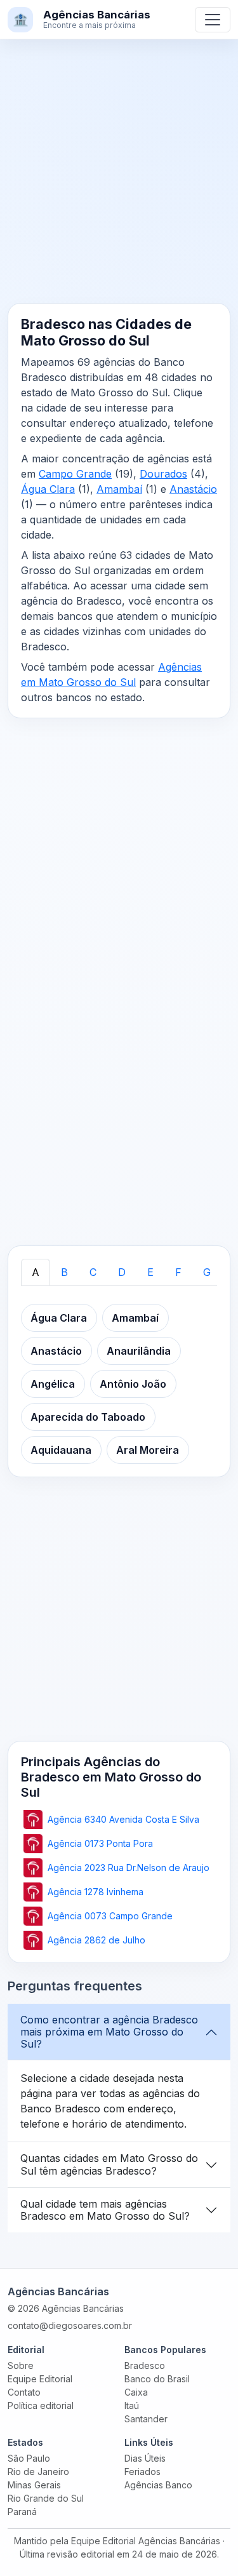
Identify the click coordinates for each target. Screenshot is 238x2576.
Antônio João (133, 1384)
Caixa (136, 2392)
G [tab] (207, 1272)
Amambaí (119, 489)
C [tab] (93, 1272)
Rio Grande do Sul (46, 2498)
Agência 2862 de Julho (96, 1940)
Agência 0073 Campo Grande (110, 1916)
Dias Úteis (145, 2458)
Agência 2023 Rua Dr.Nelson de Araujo (129, 1868)
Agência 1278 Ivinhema (96, 1892)
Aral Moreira (148, 1450)
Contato (24, 2392)
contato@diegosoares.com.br (70, 2325)
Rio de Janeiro (38, 2472)
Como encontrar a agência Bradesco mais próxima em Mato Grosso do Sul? (109, 2032)
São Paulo (29, 2458)
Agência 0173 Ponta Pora (100, 1843)
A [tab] (36, 1272)
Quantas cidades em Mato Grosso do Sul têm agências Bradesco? (109, 2164)
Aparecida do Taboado (88, 1417)
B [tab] (64, 1272)
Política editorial (41, 2405)
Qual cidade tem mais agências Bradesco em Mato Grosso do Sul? (105, 2210)
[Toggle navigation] (213, 20)
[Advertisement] (119, 179)
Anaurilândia (139, 1351)
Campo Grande (75, 474)
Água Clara (48, 489)
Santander (146, 2419)
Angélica (53, 1384)
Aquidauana (61, 1450)
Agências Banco (158, 2485)
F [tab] (178, 1272)
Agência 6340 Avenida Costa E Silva (123, 1819)
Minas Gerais (34, 2485)
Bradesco (145, 2365)
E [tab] (150, 1272)
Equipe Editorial (40, 2379)
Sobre (21, 2365)
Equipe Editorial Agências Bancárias (146, 2541)
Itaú (132, 2405)
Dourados (163, 474)
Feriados (142, 2472)
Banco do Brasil (157, 2379)
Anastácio (193, 489)
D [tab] (122, 1272)
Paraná (22, 2512)
